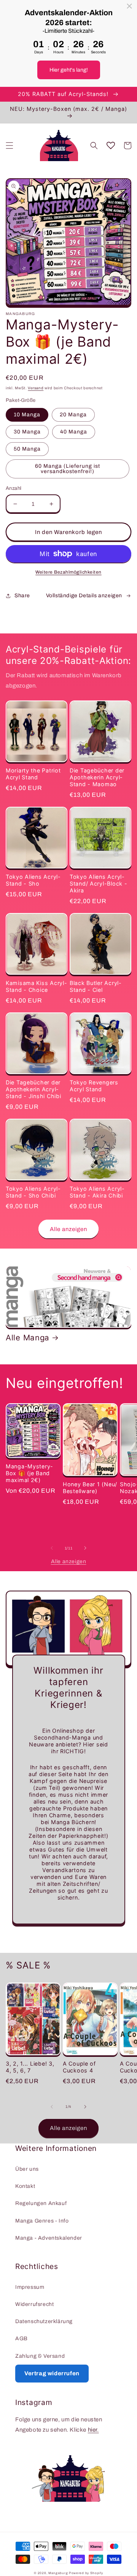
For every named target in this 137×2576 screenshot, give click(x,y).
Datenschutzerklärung (44, 2321)
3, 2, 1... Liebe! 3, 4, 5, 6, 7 (30, 2067)
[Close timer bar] (129, 6)
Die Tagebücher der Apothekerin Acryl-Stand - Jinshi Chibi (33, 1089)
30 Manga (27, 432)
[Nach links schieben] (52, 1548)
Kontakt (25, 2186)
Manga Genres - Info (42, 2221)
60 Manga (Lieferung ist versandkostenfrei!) (68, 469)
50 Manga (27, 449)
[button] (10, 146)
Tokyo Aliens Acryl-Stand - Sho (33, 880)
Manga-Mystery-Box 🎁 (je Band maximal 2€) (29, 1473)
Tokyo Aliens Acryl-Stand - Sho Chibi (33, 1192)
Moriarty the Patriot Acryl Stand (33, 774)
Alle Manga (28, 1338)
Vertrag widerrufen (52, 2373)
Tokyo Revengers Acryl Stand (94, 1086)
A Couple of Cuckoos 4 (79, 2067)
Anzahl (14, 488)
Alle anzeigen (68, 1229)
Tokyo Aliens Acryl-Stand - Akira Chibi (97, 1192)
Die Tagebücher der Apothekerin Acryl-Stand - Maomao (97, 777)
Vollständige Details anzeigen (84, 596)
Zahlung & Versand (40, 2356)
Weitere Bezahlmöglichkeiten (68, 572)
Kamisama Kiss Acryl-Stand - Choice (36, 986)
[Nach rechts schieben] (85, 1548)
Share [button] (22, 596)
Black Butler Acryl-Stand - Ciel (96, 986)
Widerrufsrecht (34, 2304)
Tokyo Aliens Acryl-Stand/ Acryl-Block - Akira (98, 883)
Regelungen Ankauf (41, 2203)
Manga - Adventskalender (49, 2238)
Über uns (27, 2169)
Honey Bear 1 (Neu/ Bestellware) (90, 1488)
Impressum (30, 2287)
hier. (93, 2430)
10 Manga (27, 415)
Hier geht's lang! (69, 70)
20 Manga (73, 415)
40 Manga (74, 432)
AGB (22, 2339)
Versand (36, 388)
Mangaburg (58, 2573)
